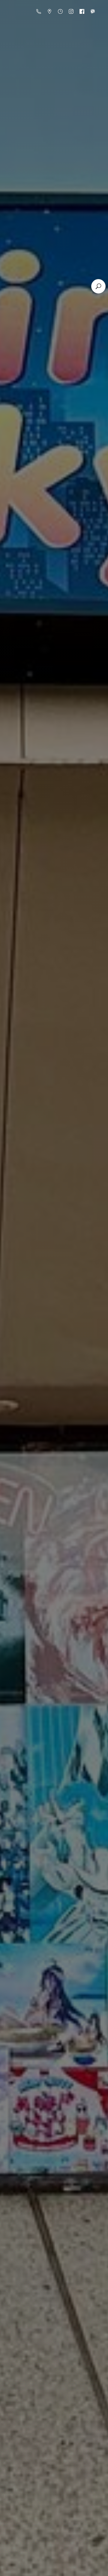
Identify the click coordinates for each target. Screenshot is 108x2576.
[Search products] (98, 286)
